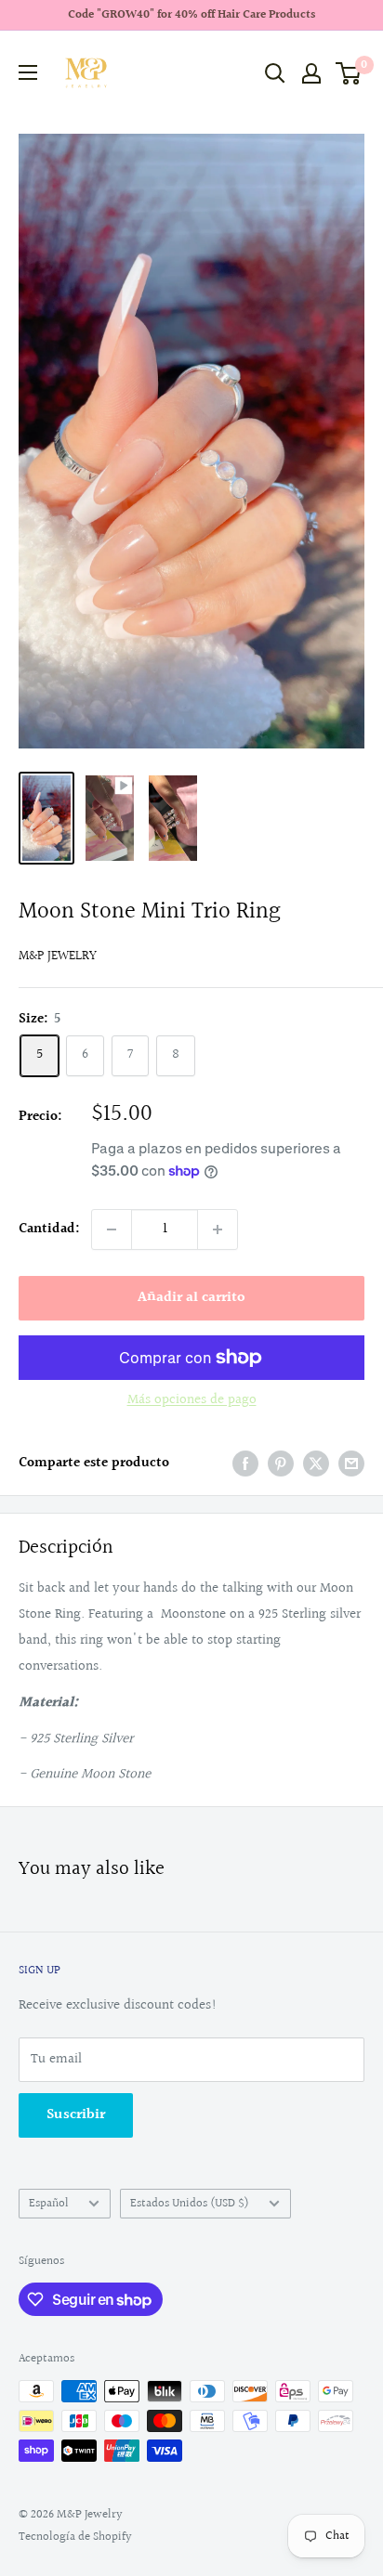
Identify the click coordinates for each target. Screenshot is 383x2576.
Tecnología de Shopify (75, 2537)
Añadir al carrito (191, 1298)
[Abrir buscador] (275, 73)
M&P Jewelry (58, 956)
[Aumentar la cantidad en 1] (218, 1229)
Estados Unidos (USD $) (190, 2204)
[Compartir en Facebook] (245, 1464)
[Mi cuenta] (311, 73)
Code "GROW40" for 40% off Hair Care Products (191, 15)
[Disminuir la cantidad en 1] (112, 1229)
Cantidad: (49, 1229)
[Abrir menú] (28, 72)
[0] (349, 73)
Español (49, 2204)
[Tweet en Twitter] (316, 1464)
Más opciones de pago (192, 1400)
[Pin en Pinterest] (281, 1464)
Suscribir (76, 2115)
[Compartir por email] (351, 1464)
